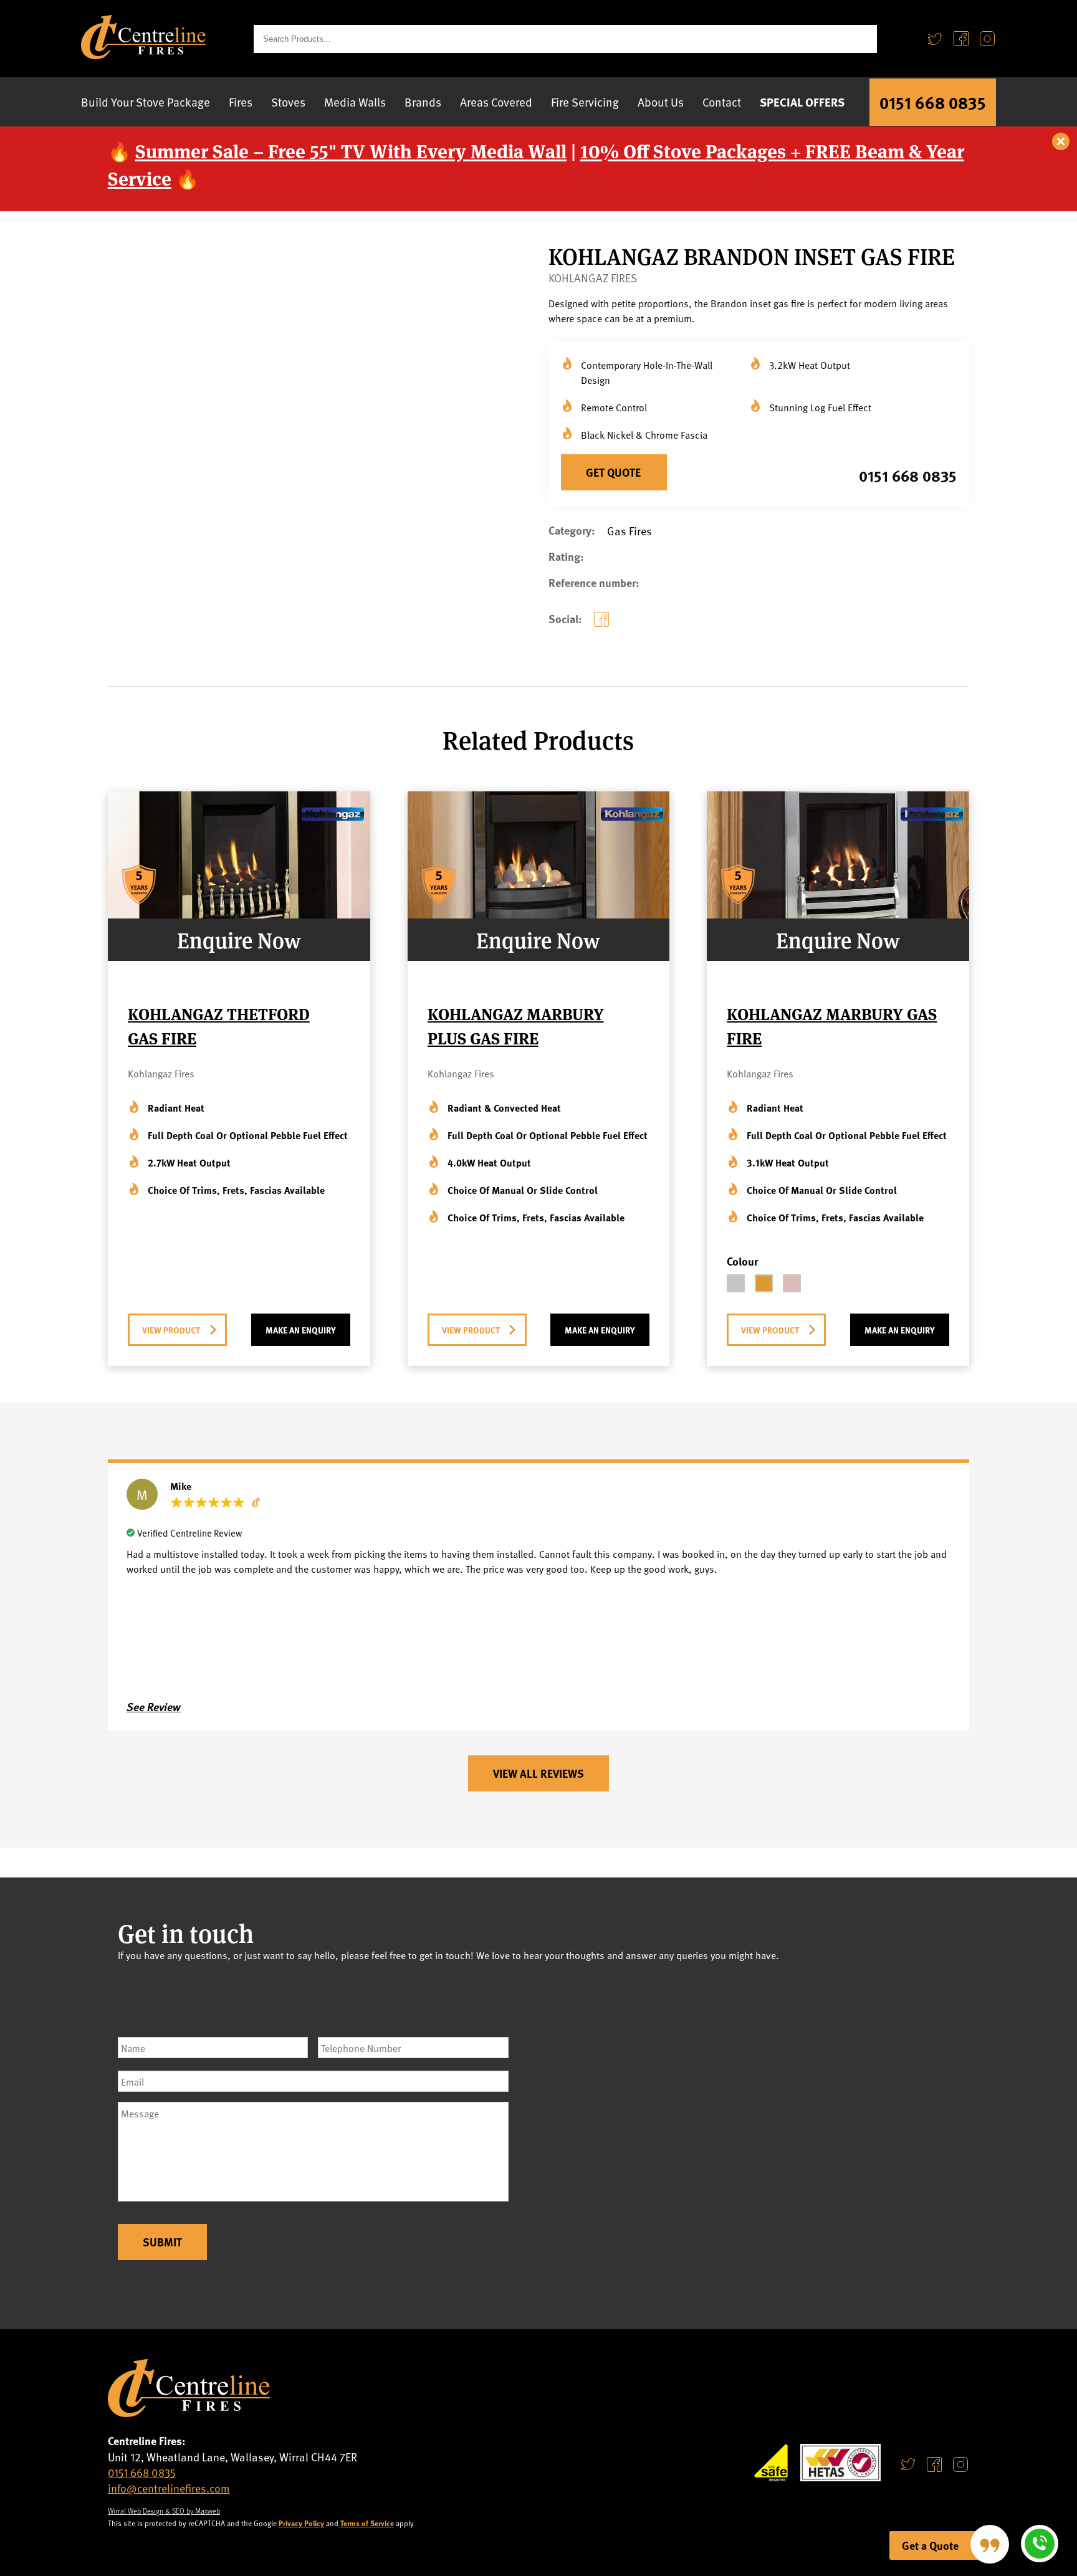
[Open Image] (422, 559)
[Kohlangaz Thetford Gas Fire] (239, 914)
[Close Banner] (1061, 142)
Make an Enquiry (301, 1330)
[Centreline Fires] (143, 55)
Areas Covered (496, 102)
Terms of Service (367, 2523)
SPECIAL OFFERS (802, 102)
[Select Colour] (736, 1283)
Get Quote (613, 472)
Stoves (288, 102)
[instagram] (960, 2464)
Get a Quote (930, 2545)
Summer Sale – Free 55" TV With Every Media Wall (351, 150)
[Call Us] (1040, 2544)
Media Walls (355, 102)
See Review (154, 1707)
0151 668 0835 (933, 102)
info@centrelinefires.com (169, 2488)
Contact (722, 102)
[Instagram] (987, 39)
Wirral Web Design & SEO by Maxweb (164, 2511)
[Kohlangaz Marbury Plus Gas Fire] (539, 914)
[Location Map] (759, 2134)
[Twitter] (935, 39)
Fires (241, 102)
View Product (171, 1330)
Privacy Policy (301, 2523)
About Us (661, 102)
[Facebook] (961, 39)
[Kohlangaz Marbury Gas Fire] (838, 914)
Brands (423, 102)
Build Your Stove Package (146, 102)
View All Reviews (538, 1773)
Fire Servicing (585, 102)
